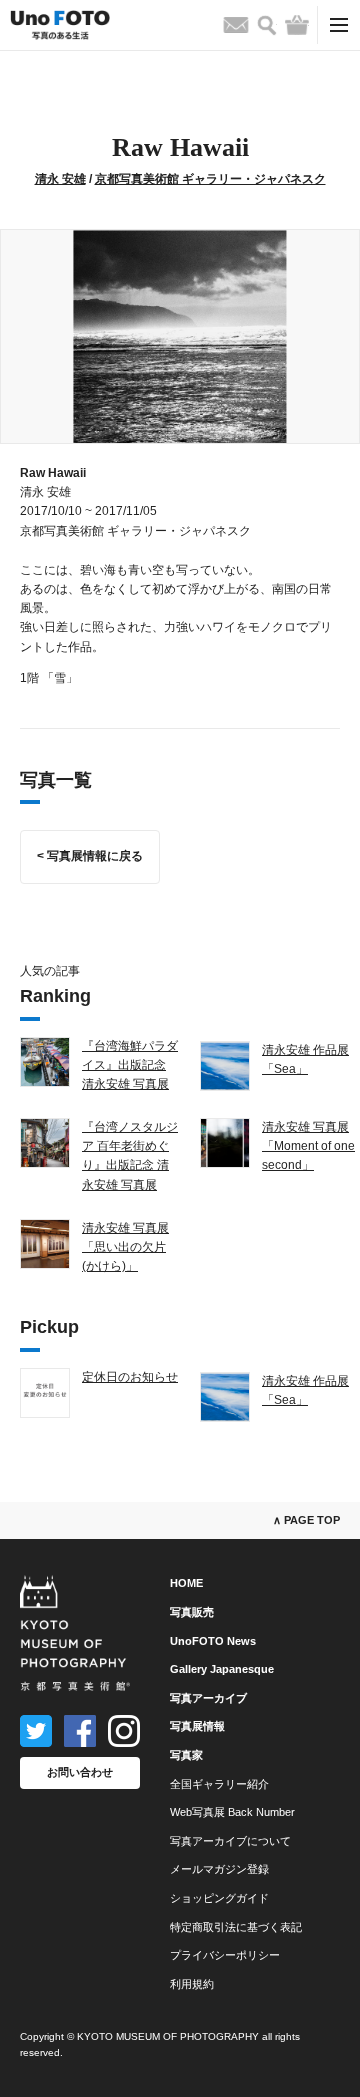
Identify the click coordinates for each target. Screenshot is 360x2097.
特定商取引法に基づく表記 (236, 1927)
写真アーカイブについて (230, 1841)
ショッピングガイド (219, 1898)
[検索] (267, 25)
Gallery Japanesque (222, 1669)
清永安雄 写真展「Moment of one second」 (308, 1146)
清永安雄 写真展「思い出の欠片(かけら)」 (125, 1247)
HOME (186, 1583)
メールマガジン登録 (219, 1869)
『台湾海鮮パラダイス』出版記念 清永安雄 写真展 (130, 1065)
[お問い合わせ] (236, 25)
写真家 (186, 1755)
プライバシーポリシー (225, 1955)
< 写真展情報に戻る (90, 856)
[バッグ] (297, 25)
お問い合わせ (80, 1772)
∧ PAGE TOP (306, 1520)
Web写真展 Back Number (232, 1812)
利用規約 (192, 1984)
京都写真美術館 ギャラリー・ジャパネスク (210, 179)
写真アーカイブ (208, 1698)
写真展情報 (197, 1726)
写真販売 (192, 1612)
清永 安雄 (60, 179)
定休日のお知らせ (130, 1377)
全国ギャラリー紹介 (219, 1784)
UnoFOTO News (213, 1641)
